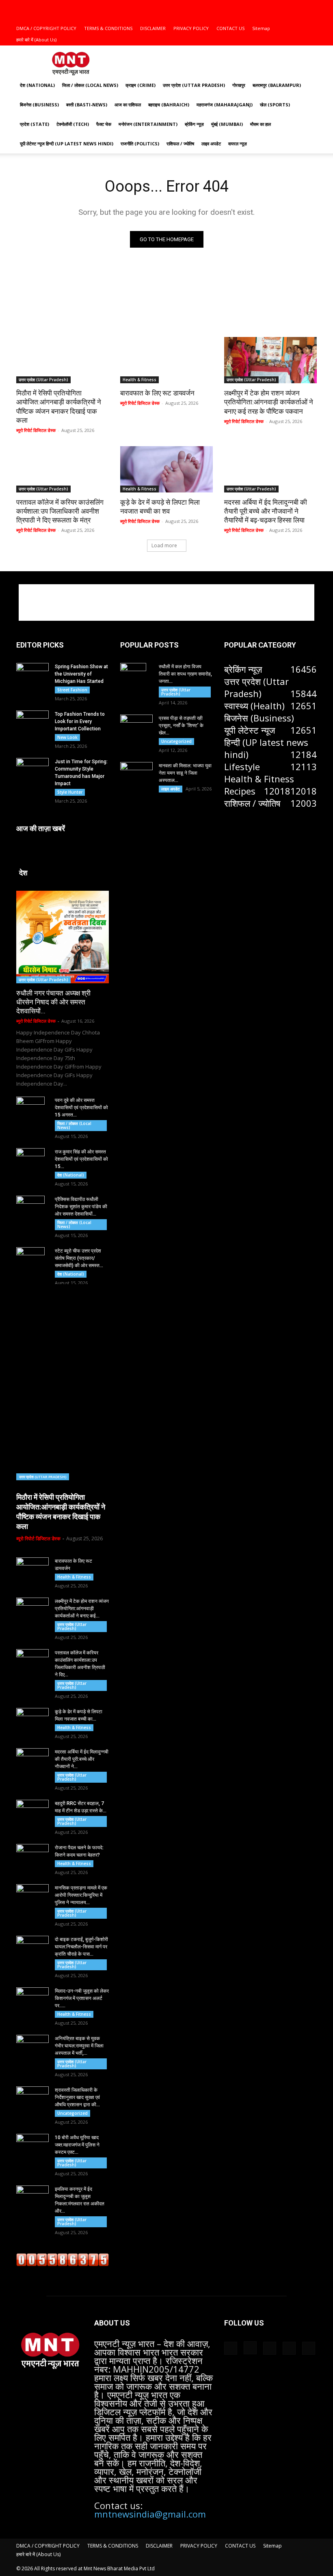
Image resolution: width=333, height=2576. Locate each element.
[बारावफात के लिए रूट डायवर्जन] (166, 360)
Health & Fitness (139, 380)
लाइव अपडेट (211, 144)
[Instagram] (270, 6)
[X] (284, 6)
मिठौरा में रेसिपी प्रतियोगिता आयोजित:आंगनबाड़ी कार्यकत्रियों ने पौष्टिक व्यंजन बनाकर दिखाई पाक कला (59, 406)
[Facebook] (257, 6)
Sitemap (261, 28)
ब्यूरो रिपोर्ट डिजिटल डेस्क (36, 430)
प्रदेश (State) (35, 124)
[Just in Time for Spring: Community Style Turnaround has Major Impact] (32, 769)
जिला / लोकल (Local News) (90, 85)
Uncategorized (72, 2113)
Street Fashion (72, 690)
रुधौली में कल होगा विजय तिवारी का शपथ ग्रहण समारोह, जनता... (185, 674)
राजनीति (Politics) (140, 144)
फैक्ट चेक (104, 124)
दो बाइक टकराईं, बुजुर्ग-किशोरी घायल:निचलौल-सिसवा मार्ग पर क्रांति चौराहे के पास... (81, 1947)
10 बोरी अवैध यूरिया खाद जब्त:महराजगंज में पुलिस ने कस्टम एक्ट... (77, 2145)
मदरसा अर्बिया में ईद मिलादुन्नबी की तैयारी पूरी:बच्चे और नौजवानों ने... (82, 1759)
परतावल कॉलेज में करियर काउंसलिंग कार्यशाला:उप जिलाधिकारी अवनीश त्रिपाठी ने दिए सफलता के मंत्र (60, 511)
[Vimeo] (297, 6)
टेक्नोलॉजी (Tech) (73, 124)
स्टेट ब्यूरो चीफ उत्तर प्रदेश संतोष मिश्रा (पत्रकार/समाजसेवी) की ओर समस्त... (79, 1258)
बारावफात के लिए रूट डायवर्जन (160, 393)
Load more (164, 545)
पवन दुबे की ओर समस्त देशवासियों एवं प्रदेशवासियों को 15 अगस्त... (81, 1108)
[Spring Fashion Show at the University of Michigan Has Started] (32, 674)
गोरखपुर (239, 85)
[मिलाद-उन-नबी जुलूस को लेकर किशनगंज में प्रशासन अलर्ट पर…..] (32, 1999)
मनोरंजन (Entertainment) (148, 124)
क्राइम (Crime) (141, 85)
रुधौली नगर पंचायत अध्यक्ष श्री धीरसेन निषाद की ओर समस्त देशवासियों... (53, 1002)
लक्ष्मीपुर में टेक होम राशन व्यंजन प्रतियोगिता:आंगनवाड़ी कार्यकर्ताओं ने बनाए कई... (82, 1609)
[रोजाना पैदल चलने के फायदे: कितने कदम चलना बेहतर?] (32, 1855)
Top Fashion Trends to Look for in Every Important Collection (80, 721)
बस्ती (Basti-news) (87, 105)
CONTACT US (230, 28)
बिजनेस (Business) (39, 105)
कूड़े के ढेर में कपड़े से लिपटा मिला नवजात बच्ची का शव (160, 507)
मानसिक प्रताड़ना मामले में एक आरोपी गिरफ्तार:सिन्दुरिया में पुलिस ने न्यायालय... (81, 1895)
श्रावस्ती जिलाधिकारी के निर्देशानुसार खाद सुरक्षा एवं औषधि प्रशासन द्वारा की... (77, 2097)
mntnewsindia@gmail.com (150, 2514)
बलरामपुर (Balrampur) (277, 85)
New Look (67, 737)
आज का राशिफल (128, 105)
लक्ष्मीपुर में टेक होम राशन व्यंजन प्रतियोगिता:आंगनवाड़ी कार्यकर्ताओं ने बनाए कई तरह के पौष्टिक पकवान (269, 402)
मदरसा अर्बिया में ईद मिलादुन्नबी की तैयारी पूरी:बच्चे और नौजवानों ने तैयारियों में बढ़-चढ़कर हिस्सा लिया (266, 511)
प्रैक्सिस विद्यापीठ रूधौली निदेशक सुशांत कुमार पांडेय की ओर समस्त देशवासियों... (81, 1207)
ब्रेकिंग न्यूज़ (194, 124)
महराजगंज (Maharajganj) (225, 105)
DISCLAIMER (153, 28)
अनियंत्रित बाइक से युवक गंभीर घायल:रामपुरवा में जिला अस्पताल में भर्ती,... (79, 2046)
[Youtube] (311, 6)
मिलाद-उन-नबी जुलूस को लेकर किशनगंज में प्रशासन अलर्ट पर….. (82, 1998)
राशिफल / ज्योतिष (180, 144)
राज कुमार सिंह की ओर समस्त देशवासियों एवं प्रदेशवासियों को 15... (81, 1159)
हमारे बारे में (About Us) (36, 40)
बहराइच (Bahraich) (169, 105)
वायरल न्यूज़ (238, 144)
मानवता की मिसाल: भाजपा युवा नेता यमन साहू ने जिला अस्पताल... (185, 773)
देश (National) (37, 85)
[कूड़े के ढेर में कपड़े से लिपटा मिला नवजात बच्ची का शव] (166, 469)
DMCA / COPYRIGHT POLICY (46, 28)
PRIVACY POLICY (191, 28)
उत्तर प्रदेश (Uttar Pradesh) (194, 85)
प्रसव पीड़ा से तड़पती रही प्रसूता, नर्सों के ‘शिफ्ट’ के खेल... (181, 726)
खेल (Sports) (275, 105)
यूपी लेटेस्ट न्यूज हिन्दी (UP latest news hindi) (67, 144)
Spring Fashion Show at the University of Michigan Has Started (81, 674)
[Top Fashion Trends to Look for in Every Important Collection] (32, 721)
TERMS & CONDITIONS (108, 28)
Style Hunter (70, 792)
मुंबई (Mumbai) (227, 124)
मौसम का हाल (261, 124)
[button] (245, 5)
